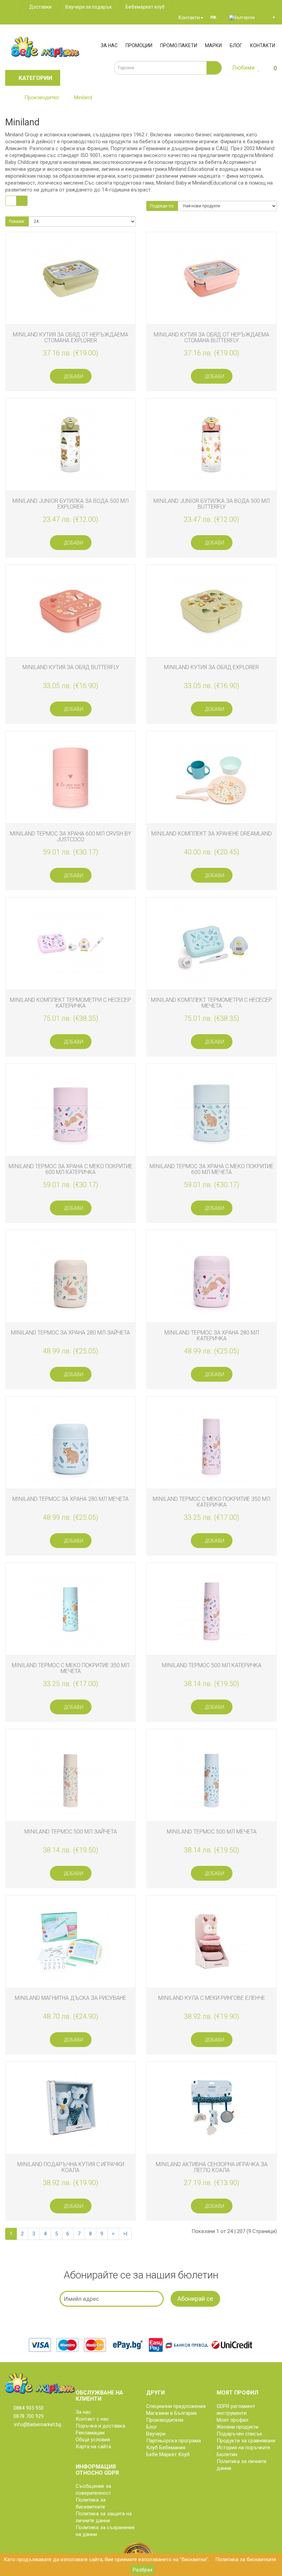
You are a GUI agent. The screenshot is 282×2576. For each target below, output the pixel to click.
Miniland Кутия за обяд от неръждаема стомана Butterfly (211, 337)
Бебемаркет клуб (145, 7)
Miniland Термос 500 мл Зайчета (71, 1832)
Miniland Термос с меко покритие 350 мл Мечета (70, 1668)
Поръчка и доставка (100, 2426)
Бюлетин (227, 2454)
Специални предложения (176, 2406)
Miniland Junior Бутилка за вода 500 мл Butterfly (211, 504)
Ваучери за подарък (89, 7)
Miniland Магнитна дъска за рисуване (70, 1998)
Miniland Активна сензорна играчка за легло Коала (212, 2167)
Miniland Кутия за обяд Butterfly (71, 667)
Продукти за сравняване (246, 2441)
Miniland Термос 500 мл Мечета (212, 1832)
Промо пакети (179, 45)
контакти (263, 45)
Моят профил (232, 2420)
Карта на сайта (93, 2447)
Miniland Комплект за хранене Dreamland (211, 834)
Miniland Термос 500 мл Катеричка (212, 1665)
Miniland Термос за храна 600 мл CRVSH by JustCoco (70, 837)
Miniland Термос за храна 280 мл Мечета (70, 1499)
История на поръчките (243, 2448)
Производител (42, 97)
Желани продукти (237, 2427)
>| (125, 2234)
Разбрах (143, 2570)
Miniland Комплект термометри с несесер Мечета (211, 1003)
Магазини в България (171, 2413)
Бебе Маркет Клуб (168, 2454)
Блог (236, 45)
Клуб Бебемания (166, 2448)
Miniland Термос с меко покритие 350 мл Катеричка (211, 1502)
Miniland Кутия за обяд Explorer (211, 667)
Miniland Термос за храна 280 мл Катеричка (212, 1336)
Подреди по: (162, 206)
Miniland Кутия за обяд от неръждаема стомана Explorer (70, 337)
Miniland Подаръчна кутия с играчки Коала (71, 2167)
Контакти (189, 18)
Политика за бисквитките (246, 2559)
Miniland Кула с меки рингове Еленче (212, 1998)
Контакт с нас (92, 2419)
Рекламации (90, 2433)
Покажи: (17, 221)
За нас (109, 45)
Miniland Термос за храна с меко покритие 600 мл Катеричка (70, 1169)
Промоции (139, 45)
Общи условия (93, 2440)
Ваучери (156, 2434)
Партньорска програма (173, 2441)
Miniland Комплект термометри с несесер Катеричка (70, 1003)
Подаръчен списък (240, 2434)
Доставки (40, 7)
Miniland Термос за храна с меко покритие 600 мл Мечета (211, 1169)
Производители (165, 2420)
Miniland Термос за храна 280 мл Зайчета (70, 1333)
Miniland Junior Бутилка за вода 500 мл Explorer (70, 504)
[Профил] (271, 17)
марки (213, 45)
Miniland (83, 97)
